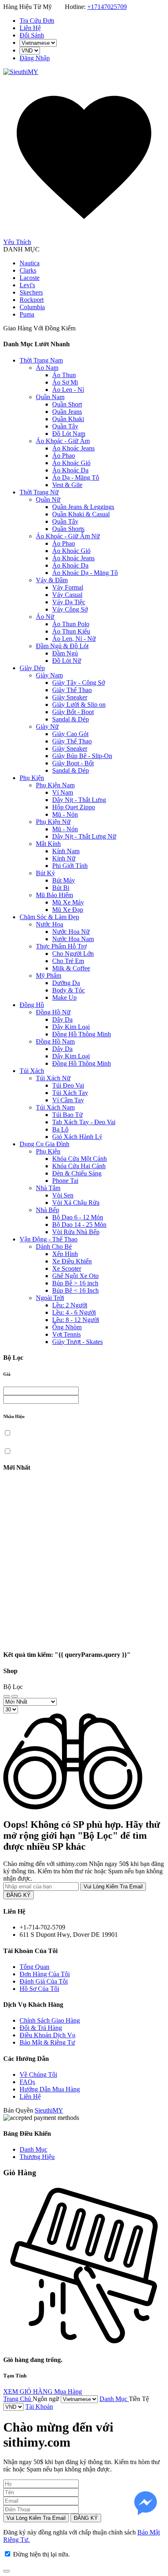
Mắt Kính (48, 844)
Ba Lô (60, 1129)
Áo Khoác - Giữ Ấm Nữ (68, 536)
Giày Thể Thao (72, 690)
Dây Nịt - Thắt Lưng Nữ (84, 836)
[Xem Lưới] (7, 1696)
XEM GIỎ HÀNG (29, 2391)
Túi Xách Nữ (53, 1078)
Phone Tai (65, 1181)
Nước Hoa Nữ (71, 932)
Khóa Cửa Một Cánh (80, 1159)
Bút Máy (64, 880)
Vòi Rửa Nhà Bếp (76, 1232)
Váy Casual (67, 595)
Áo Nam (47, 368)
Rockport (32, 300)
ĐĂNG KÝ (19, 1895)
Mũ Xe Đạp (68, 910)
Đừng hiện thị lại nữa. (41, 2554)
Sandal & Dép (71, 719)
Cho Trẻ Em (68, 961)
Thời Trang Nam (41, 360)
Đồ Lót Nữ (67, 661)
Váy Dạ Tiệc (69, 602)
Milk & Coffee (71, 968)
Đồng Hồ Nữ (53, 1012)
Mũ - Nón (65, 814)
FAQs (27, 2082)
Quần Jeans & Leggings (83, 507)
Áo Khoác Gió (71, 463)
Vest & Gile (67, 485)
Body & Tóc (69, 990)
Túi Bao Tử (67, 1115)
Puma (27, 314)
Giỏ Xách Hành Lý (77, 1137)
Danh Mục (33, 2149)
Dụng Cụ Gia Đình (44, 1144)
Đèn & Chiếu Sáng (77, 1173)
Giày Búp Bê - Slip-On (82, 756)
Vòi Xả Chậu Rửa (76, 1203)
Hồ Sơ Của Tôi (39, 1989)
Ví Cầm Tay (68, 1100)
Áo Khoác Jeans (73, 448)
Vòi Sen (63, 1195)
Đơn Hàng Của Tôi (45, 1974)
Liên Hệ (30, 28)
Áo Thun (64, 375)
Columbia (32, 307)
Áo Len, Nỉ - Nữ (74, 639)
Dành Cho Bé (54, 1246)
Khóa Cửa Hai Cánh (79, 1166)
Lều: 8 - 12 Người (76, 1320)
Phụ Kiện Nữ (53, 822)
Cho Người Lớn (73, 954)
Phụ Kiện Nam (55, 785)
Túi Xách (32, 1071)
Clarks (28, 270)
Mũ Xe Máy (68, 902)
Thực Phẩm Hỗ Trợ (61, 946)
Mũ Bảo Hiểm (54, 895)
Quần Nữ (48, 499)
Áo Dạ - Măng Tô (76, 477)
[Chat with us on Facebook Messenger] (146, 2504)
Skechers (31, 292)
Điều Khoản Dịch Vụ (48, 2035)
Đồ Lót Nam (69, 434)
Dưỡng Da (66, 983)
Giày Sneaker (70, 697)
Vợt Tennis (66, 1334)
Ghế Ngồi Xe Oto (75, 1276)
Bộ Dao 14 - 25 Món (79, 1225)
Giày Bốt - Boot (73, 712)
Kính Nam (66, 851)
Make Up (64, 997)
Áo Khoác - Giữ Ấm (63, 441)
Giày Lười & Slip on (79, 705)
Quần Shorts (68, 529)
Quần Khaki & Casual (81, 514)
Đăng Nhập (35, 58)
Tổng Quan (34, 1967)
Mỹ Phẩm (49, 976)
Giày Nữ (47, 726)
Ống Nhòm (67, 1327)
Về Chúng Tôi (38, 2075)
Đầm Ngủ (65, 653)
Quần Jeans (67, 412)
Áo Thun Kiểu (71, 631)
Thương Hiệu (37, 2157)
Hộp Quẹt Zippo (74, 807)
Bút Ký (45, 873)
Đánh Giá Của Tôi (44, 1981)
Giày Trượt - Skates (77, 1342)
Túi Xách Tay (70, 1093)
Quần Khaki (68, 419)
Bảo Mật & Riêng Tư (47, 2042)
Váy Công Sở (70, 609)
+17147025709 (107, 7)
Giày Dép (32, 668)
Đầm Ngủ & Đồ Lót (62, 646)
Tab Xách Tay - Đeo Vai (84, 1122)
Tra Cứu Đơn (37, 21)
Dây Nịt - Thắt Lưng (79, 800)
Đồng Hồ (32, 1005)
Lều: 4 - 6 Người (74, 1312)
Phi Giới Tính (70, 866)
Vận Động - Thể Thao (49, 1239)
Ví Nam (63, 792)
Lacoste (30, 278)
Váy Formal (68, 587)
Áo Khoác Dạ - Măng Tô (85, 573)
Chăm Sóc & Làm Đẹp (49, 917)
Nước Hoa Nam (73, 939)
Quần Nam (50, 397)
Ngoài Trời (50, 1298)
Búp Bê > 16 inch (75, 1283)
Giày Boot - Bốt (73, 763)
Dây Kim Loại (71, 1027)
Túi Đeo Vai (68, 1085)
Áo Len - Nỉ (68, 390)
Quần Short (67, 404)
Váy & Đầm (52, 580)
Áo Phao (64, 456)
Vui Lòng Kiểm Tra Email (113, 1887)
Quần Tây (65, 426)
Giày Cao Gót (70, 734)
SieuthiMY (49, 2110)
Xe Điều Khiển (72, 1261)
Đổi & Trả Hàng (41, 2028)
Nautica (30, 263)
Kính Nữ (64, 858)
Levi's (27, 285)
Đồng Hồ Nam (55, 1041)
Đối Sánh (32, 35)
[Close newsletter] (7, 2571)
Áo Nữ (45, 617)
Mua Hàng (68, 2391)
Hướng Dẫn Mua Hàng (50, 2089)
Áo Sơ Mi (65, 382)
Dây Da (62, 1019)
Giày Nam (49, 675)
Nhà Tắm (48, 1188)
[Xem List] (15, 1696)
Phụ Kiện (32, 778)
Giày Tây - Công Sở (78, 683)
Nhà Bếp (48, 1210)
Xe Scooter (67, 1268)
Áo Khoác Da (70, 470)
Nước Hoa (50, 924)
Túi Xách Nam (55, 1107)
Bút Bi (61, 888)
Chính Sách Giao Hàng (50, 2020)
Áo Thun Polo (71, 624)
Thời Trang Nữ (39, 492)
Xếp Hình (65, 1254)
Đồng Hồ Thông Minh (82, 1034)
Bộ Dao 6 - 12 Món (78, 1217)
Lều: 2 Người (70, 1305)
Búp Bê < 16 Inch (75, 1290)
